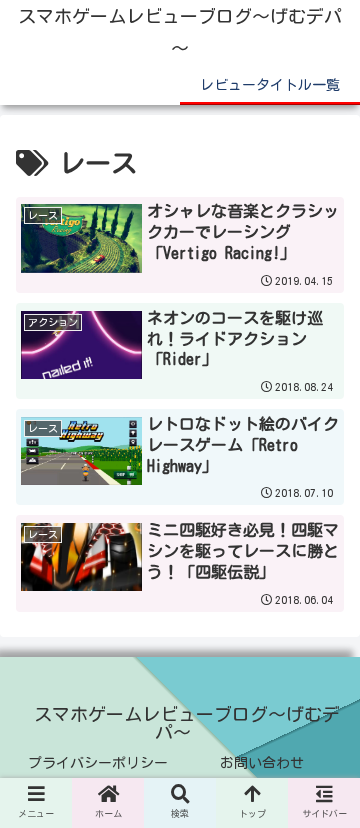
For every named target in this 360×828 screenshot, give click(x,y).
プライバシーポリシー (98, 763)
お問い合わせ (262, 763)
